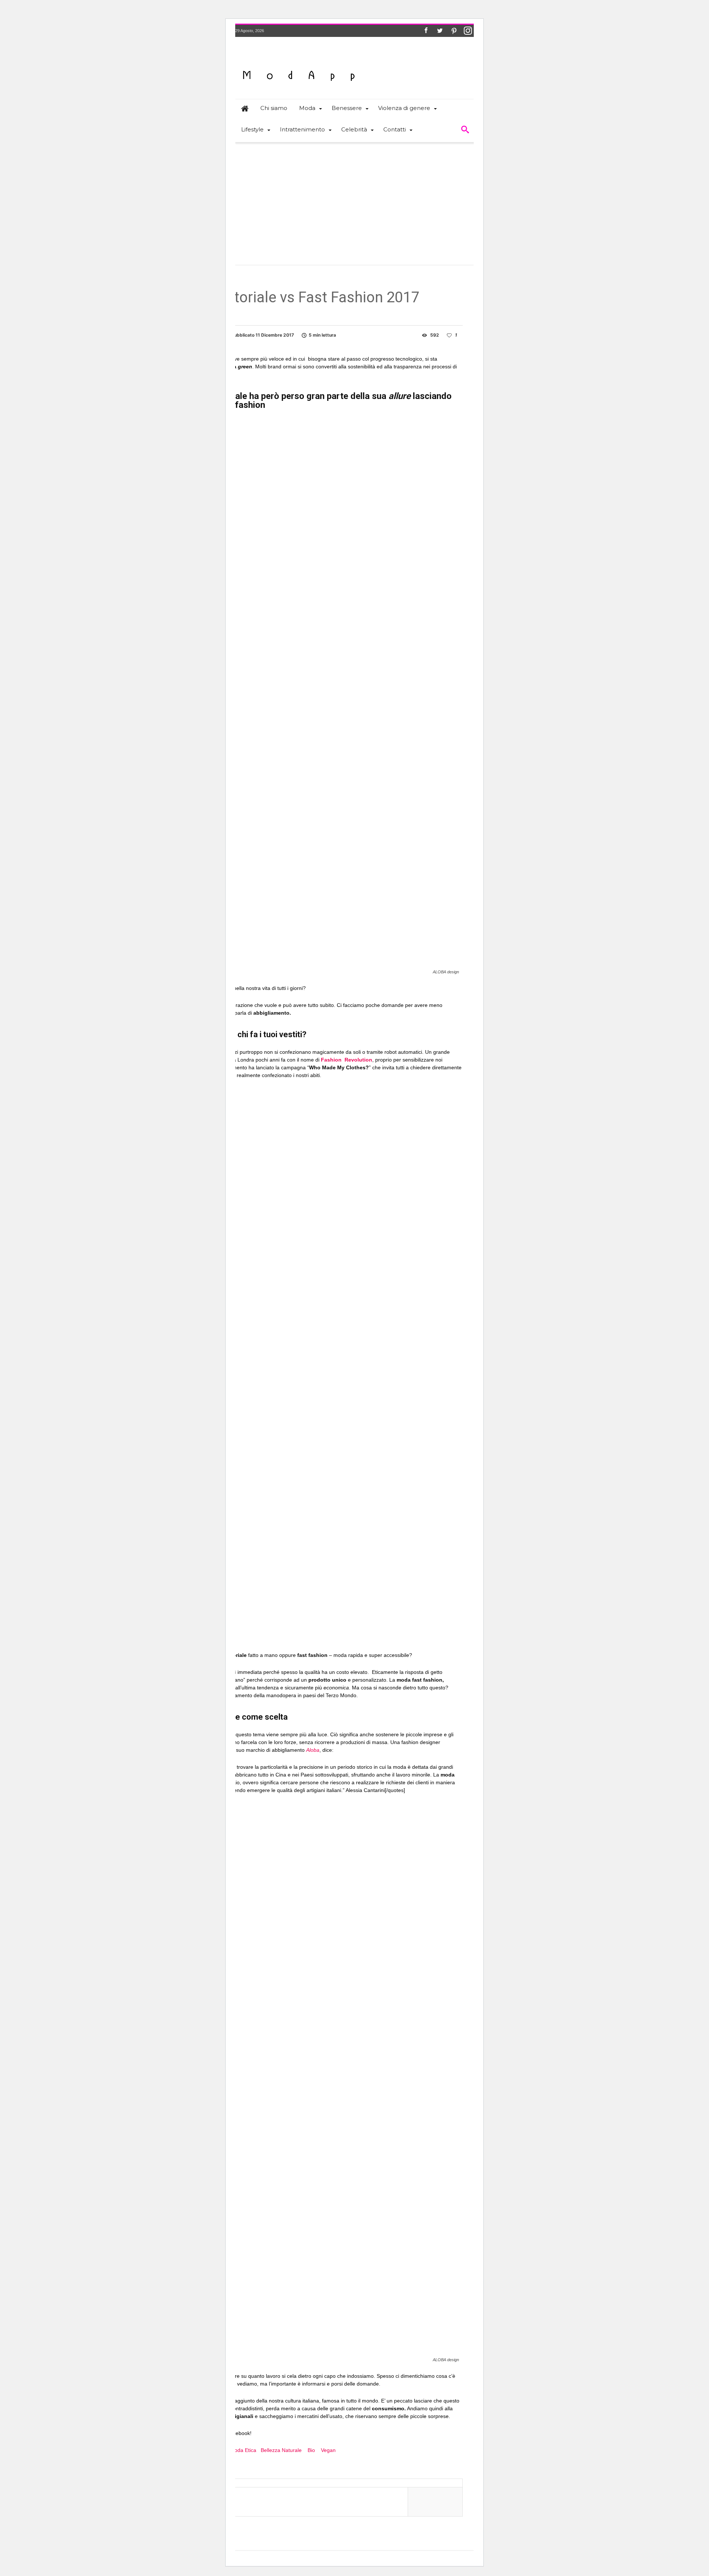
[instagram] (468, 31)
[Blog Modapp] (299, 63)
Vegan (328, 2450)
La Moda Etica (239, 2450)
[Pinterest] (454, 31)
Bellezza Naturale (281, 2450)
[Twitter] (440, 31)
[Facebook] (426, 31)
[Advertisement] (354, 199)
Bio (311, 2450)
